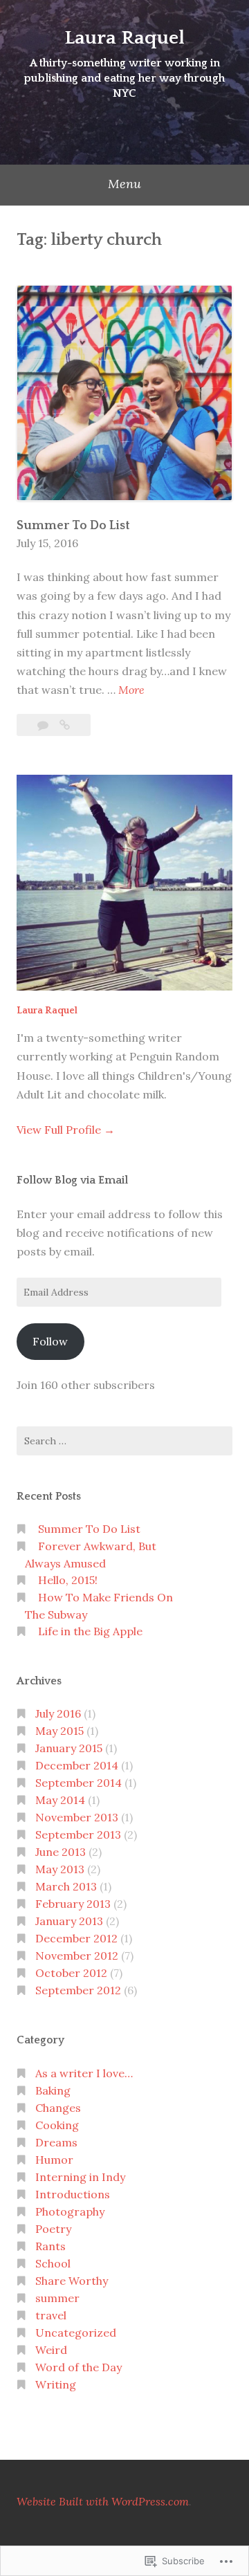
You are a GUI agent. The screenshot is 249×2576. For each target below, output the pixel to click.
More (131, 691)
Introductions (73, 2194)
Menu (124, 184)
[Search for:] (124, 1441)
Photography (70, 2211)
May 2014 (60, 1800)
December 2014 (77, 1765)
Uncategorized (76, 2333)
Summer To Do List (73, 526)
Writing (56, 2384)
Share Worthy (72, 2281)
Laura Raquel (124, 38)
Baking (53, 2090)
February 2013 (73, 1904)
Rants (50, 2246)
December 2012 (76, 1938)
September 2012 (78, 1990)
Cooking (57, 2125)
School (53, 2263)
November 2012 (77, 1956)
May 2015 (59, 1731)
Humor (54, 2160)
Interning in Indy (80, 2177)
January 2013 (69, 1921)
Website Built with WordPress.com (103, 2501)
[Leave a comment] (44, 725)
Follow (50, 1341)
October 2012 (71, 1973)
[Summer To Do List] (65, 725)
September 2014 (79, 1783)
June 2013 (61, 1852)
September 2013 (78, 1834)
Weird (51, 2350)
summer (57, 2298)
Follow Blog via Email (72, 1180)
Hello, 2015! (68, 1580)
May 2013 (60, 1869)
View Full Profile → (66, 1130)
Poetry (53, 2229)
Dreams (56, 2142)
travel (51, 2315)
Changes (58, 2108)
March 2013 (66, 1886)
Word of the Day (79, 2367)
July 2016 (58, 1713)
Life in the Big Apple (90, 1631)
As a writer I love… (84, 2073)
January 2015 (69, 1748)
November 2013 (77, 1817)
